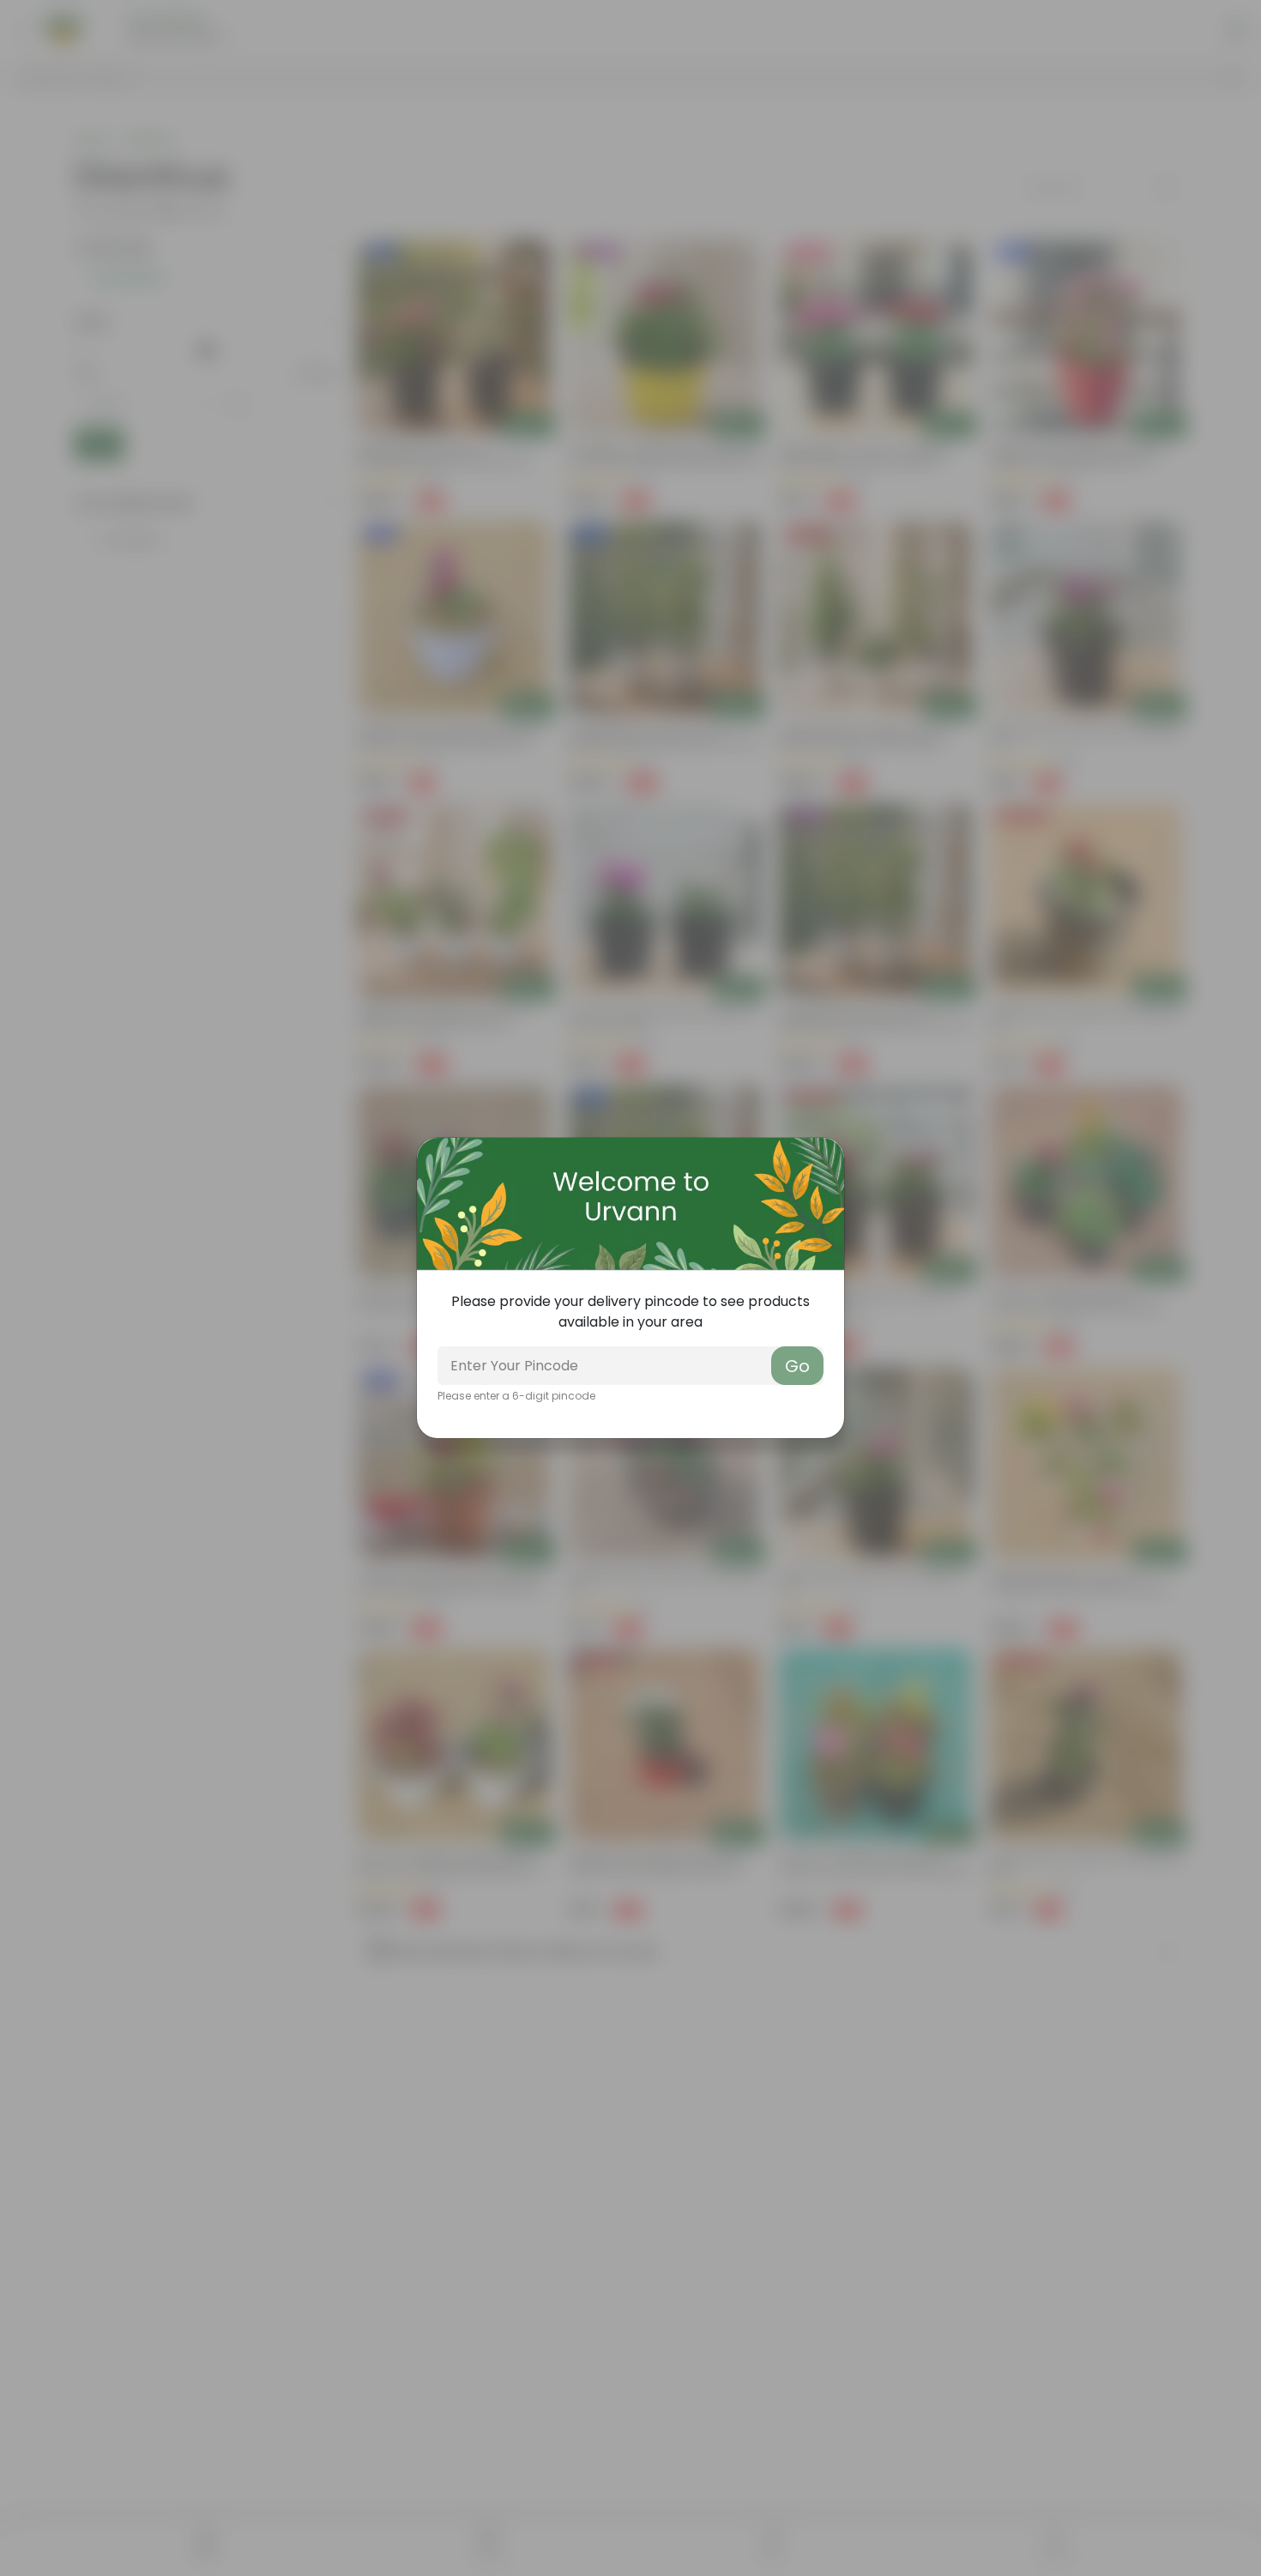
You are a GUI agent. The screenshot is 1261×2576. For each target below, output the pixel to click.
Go (797, 1366)
